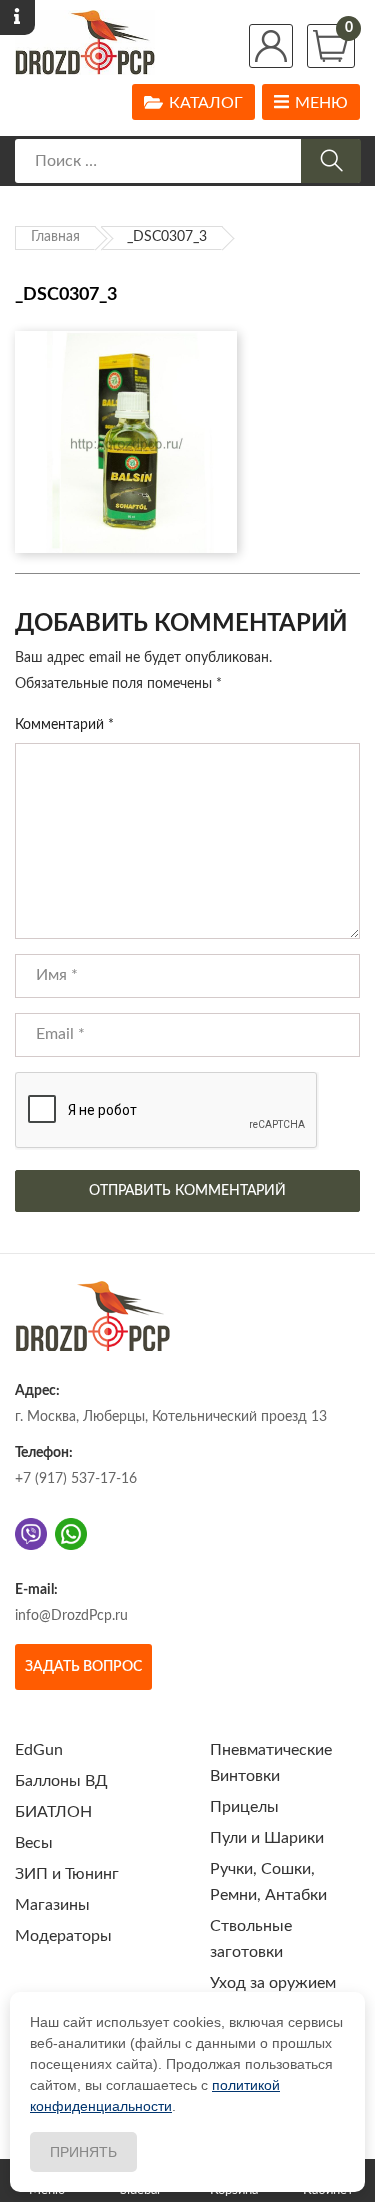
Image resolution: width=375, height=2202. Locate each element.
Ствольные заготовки (251, 1939)
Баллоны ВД (61, 1781)
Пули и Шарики (267, 1838)
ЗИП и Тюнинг (67, 1874)
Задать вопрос (83, 1667)
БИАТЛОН (53, 1812)
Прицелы (244, 1807)
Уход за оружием (273, 1983)
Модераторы (63, 1936)
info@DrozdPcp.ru (71, 1616)
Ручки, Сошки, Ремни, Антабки (268, 1882)
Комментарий (64, 725)
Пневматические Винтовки (271, 1763)
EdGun (39, 1750)
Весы (34, 1843)
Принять (83, 2152)
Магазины (52, 1905)
